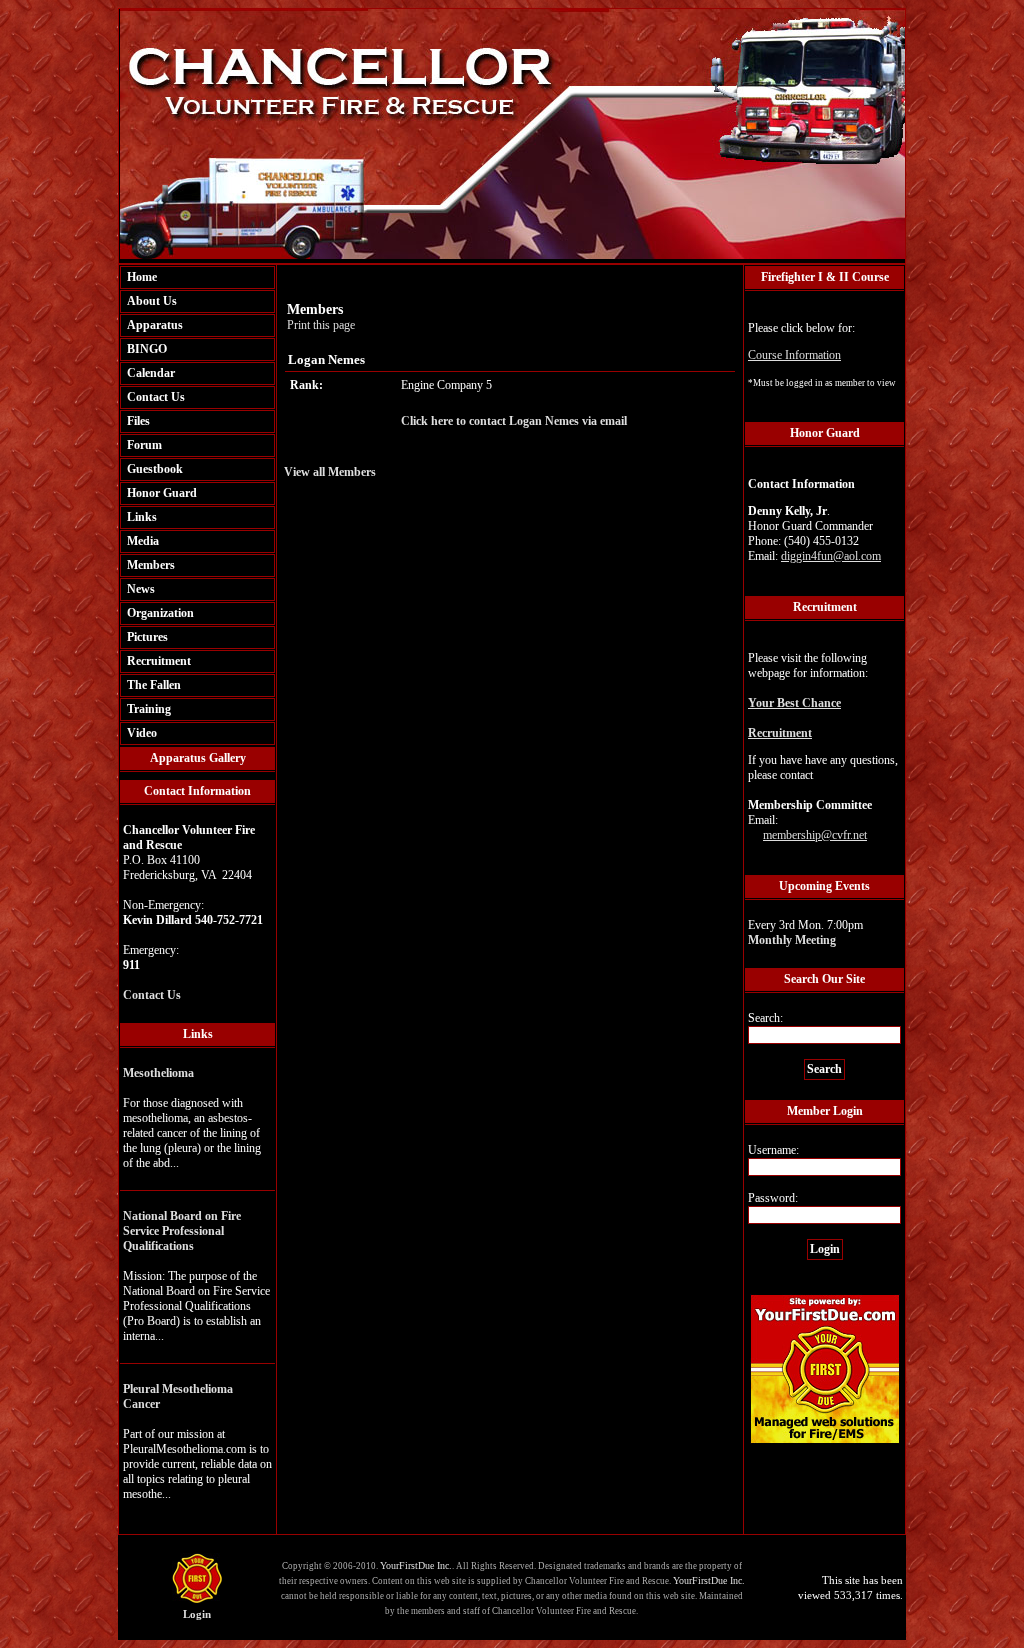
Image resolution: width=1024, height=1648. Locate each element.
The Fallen (154, 685)
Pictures (147, 637)
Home (142, 277)
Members (151, 565)
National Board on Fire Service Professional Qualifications (182, 1231)
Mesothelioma (158, 1073)
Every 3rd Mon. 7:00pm (805, 932)
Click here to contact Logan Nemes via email (514, 421)
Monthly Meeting (792, 940)
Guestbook (155, 469)
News (141, 589)
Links (142, 517)
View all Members (330, 472)
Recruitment (159, 661)
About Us (152, 301)
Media (143, 541)
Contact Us (156, 397)
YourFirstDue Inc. (416, 1565)
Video (142, 733)
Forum (144, 445)
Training (149, 709)
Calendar (151, 373)
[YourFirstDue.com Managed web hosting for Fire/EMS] (825, 1440)
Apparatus (155, 325)
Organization (160, 613)
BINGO (147, 349)
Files (138, 421)
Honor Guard (162, 493)
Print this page (321, 325)
